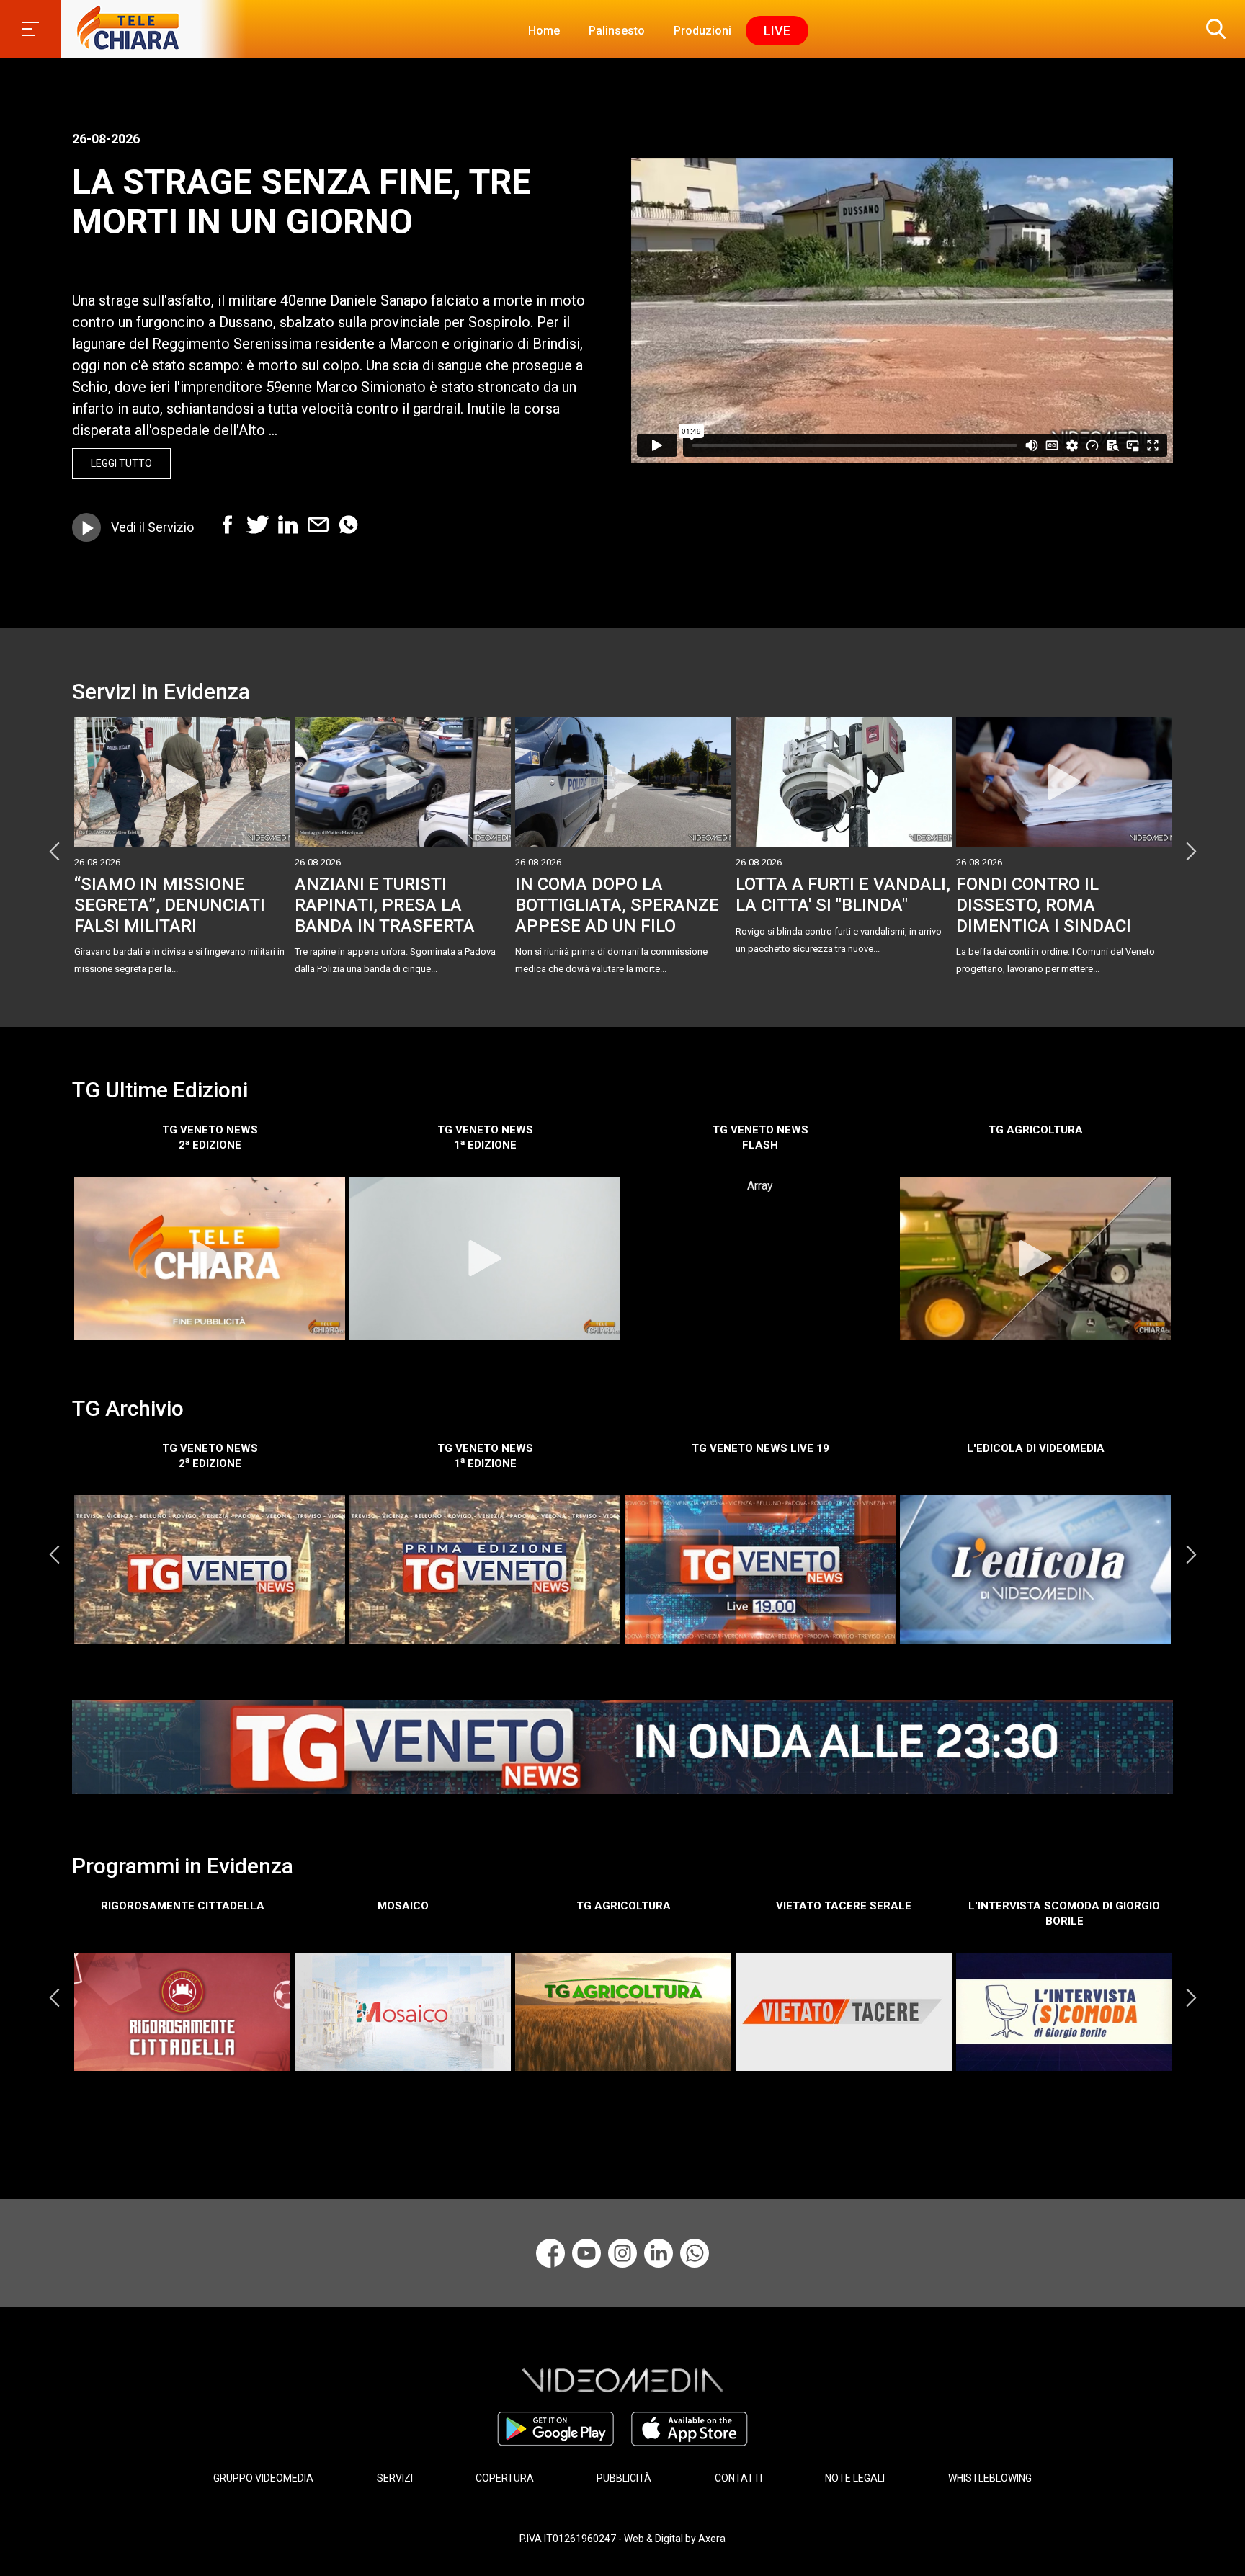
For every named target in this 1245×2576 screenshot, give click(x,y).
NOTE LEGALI (855, 2478)
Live (777, 31)
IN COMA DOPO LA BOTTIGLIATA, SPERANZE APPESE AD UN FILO (617, 905)
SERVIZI (395, 2478)
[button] (1213, 29)
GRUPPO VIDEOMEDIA (263, 2478)
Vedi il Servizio (152, 527)
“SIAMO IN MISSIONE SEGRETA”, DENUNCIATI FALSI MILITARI (170, 905)
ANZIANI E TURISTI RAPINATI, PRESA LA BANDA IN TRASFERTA (385, 905)
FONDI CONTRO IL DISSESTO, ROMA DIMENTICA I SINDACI (1044, 905)
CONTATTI (738, 2478)
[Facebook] (550, 2253)
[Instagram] (622, 2253)
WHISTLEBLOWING (990, 2478)
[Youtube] (586, 2253)
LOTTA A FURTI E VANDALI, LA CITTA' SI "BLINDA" (843, 895)
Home (544, 31)
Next (1191, 851)
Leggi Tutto (121, 463)
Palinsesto (617, 31)
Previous (54, 851)
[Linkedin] (659, 2253)
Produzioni (702, 31)
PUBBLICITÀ (624, 2478)
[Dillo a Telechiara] (695, 2253)
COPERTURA (505, 2478)
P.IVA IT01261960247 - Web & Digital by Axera (622, 2539)
